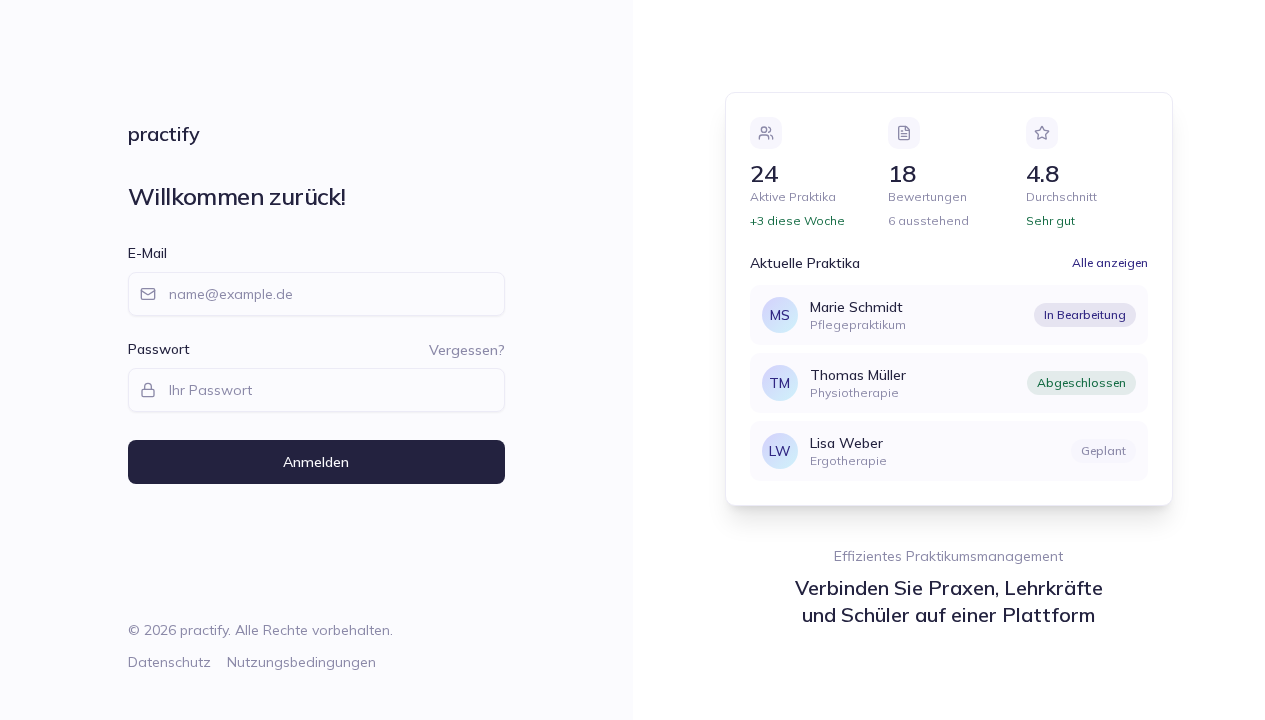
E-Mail (147, 253)
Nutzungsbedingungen (301, 662)
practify (163, 133)
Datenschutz (169, 662)
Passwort (159, 349)
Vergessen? (467, 350)
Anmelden (316, 462)
